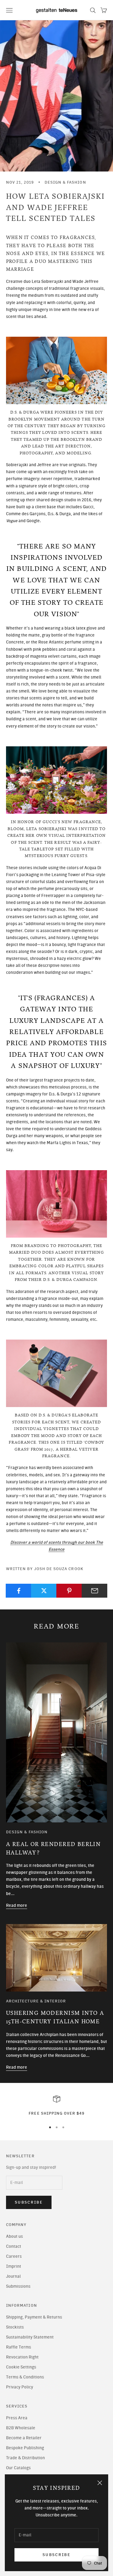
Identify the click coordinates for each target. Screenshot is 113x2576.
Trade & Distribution (25, 2458)
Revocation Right (22, 2357)
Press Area (17, 2418)
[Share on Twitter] (44, 1591)
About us (14, 2236)
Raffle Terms (19, 2347)
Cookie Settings (21, 2367)
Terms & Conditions (25, 2377)
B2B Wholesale (21, 2428)
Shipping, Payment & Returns (34, 2317)
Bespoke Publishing (25, 2448)
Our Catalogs (18, 2468)
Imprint (14, 2266)
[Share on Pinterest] (69, 1591)
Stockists (15, 2327)
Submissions (18, 2286)
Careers (14, 2256)
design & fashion (65, 182)
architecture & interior (36, 2001)
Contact (14, 2246)
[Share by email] (94, 1591)
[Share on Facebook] (19, 1591)
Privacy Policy (20, 2387)
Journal (13, 2276)
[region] (56, 2106)
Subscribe (56, 2555)
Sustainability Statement (30, 2337)
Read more (17, 1905)
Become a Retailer (24, 2438)
